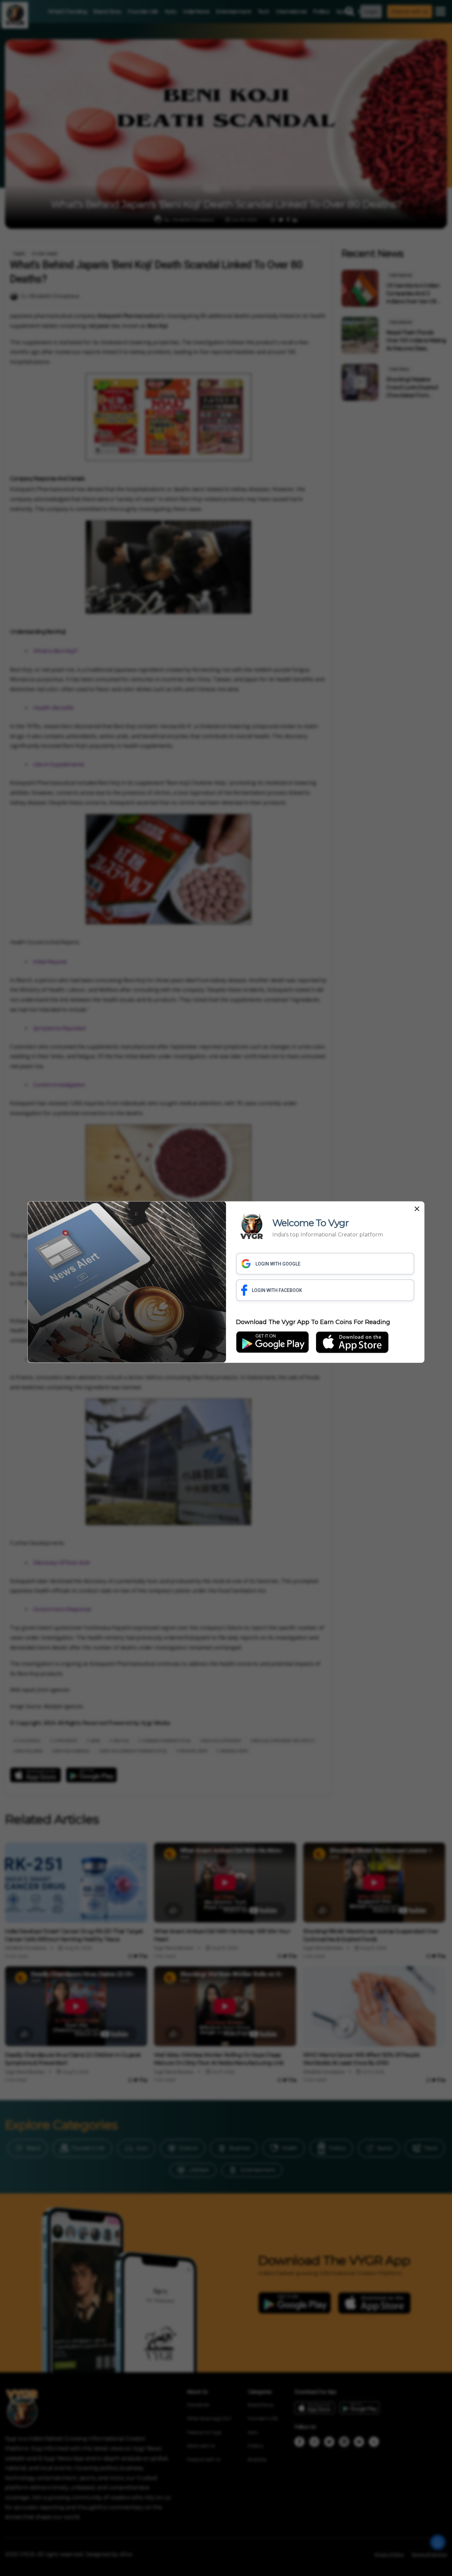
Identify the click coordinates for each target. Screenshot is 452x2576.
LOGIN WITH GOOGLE (278, 1264)
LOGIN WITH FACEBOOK (277, 1290)
